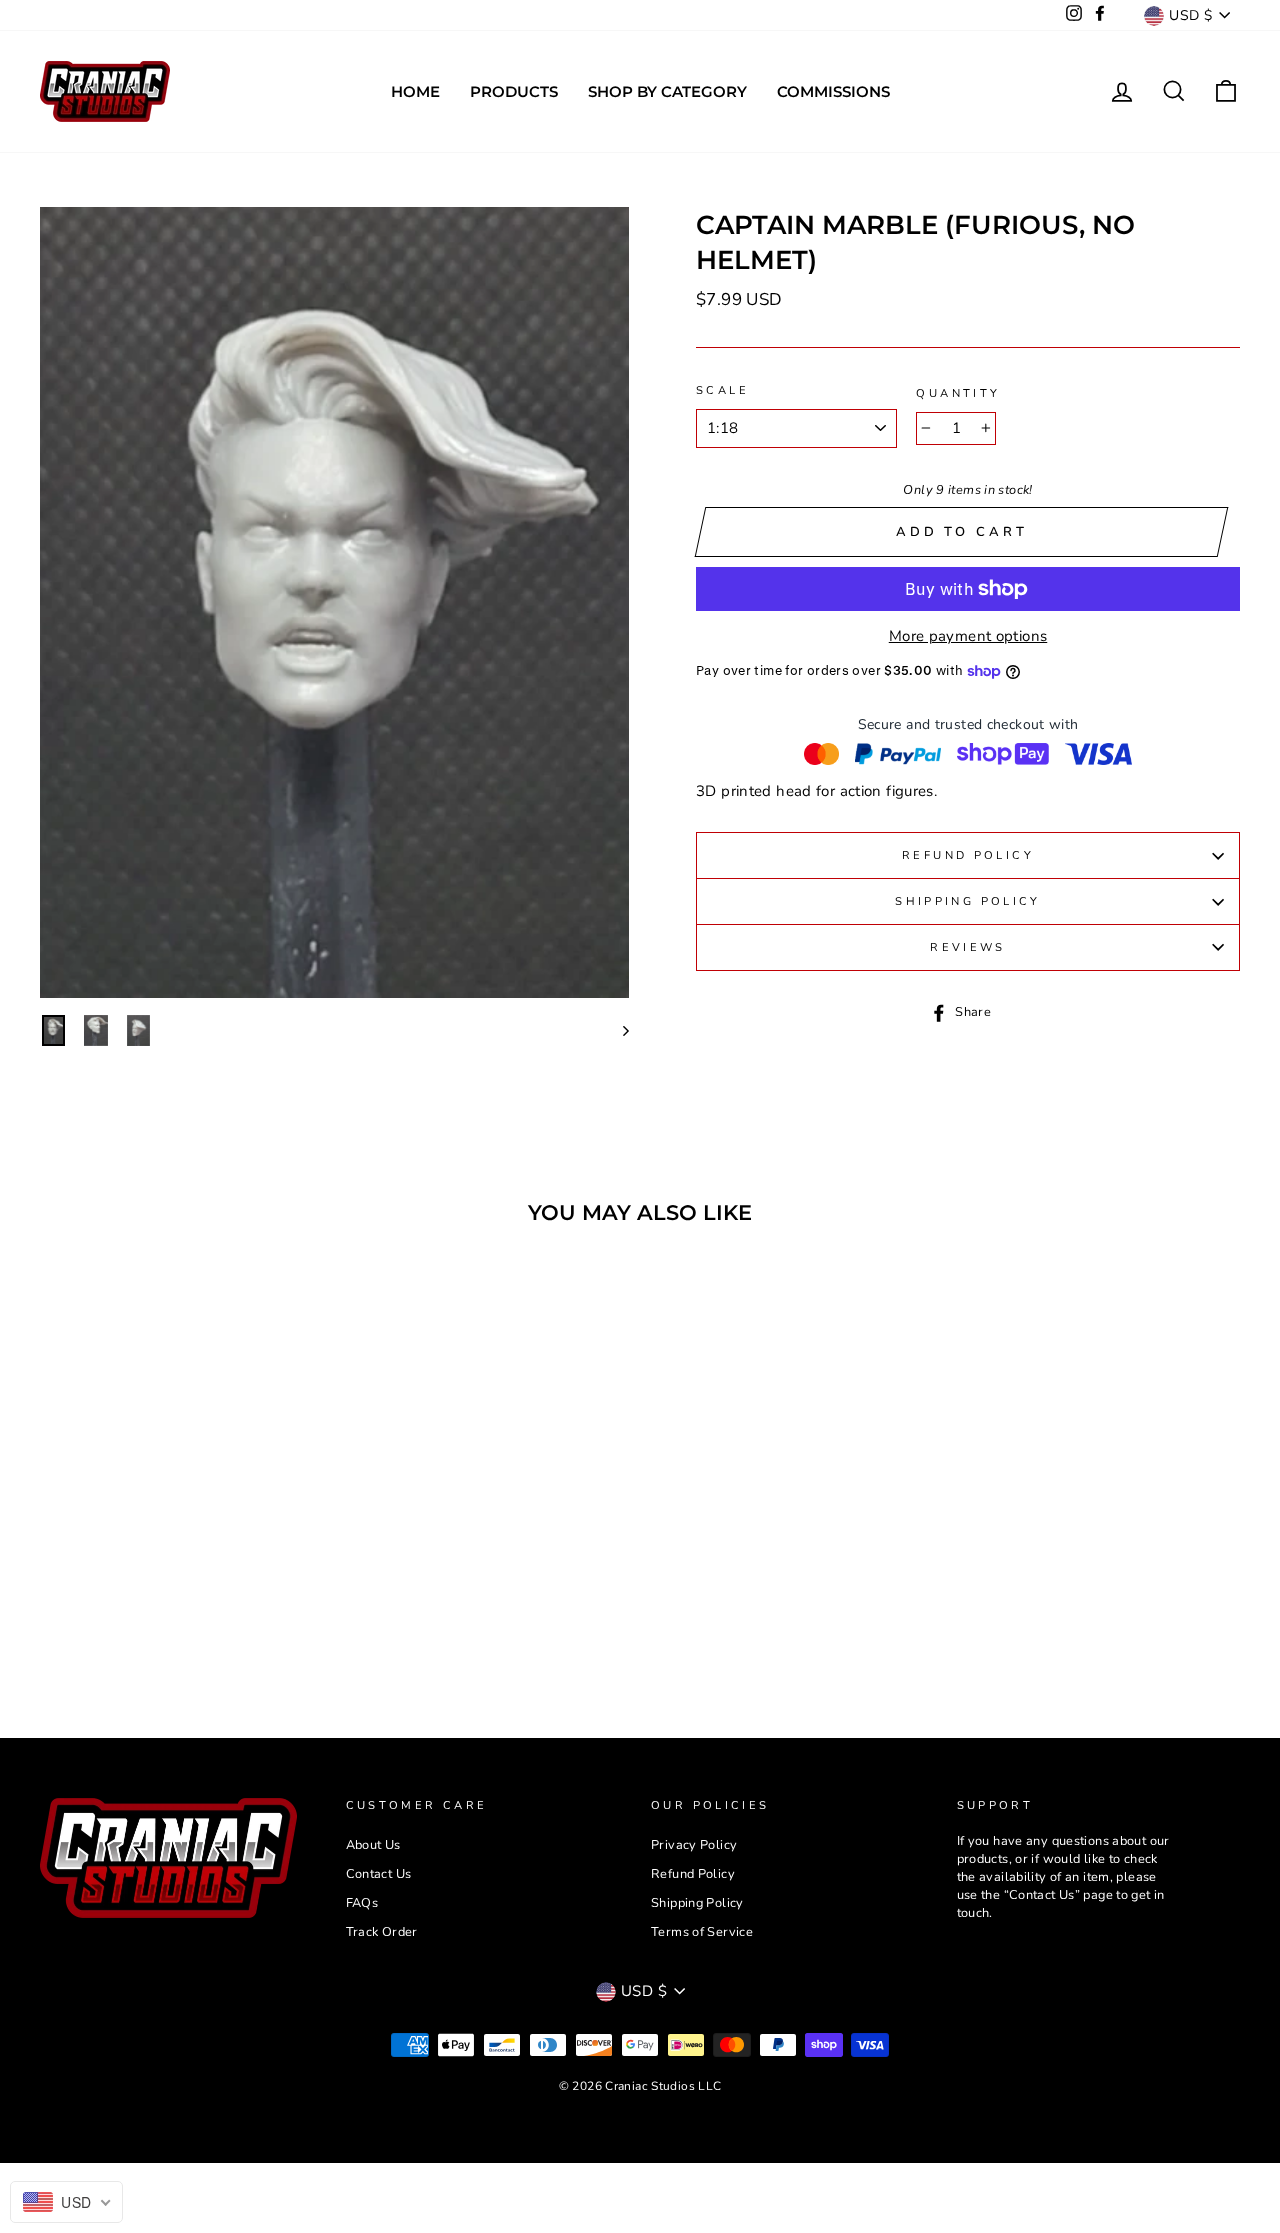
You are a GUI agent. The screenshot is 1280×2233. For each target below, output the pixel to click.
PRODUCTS (514, 91)
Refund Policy (968, 855)
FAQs (362, 1903)
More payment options (968, 636)
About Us (373, 1845)
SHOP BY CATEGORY (667, 91)
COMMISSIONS (833, 91)
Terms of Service (702, 1932)
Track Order (382, 1932)
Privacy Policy (694, 1845)
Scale (722, 390)
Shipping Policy (968, 901)
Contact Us (379, 1874)
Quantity (958, 393)
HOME (415, 91)
